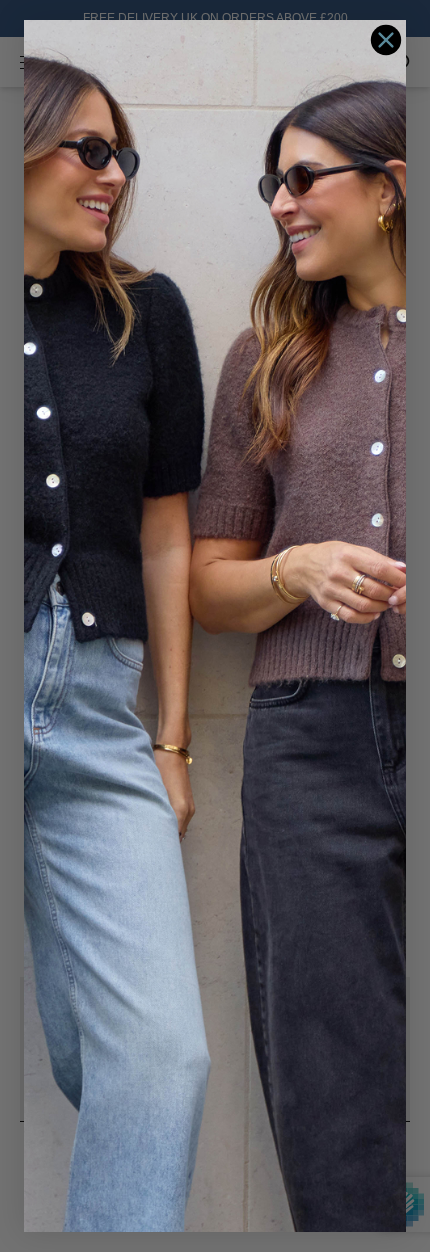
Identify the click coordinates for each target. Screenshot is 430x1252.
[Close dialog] (386, 40)
